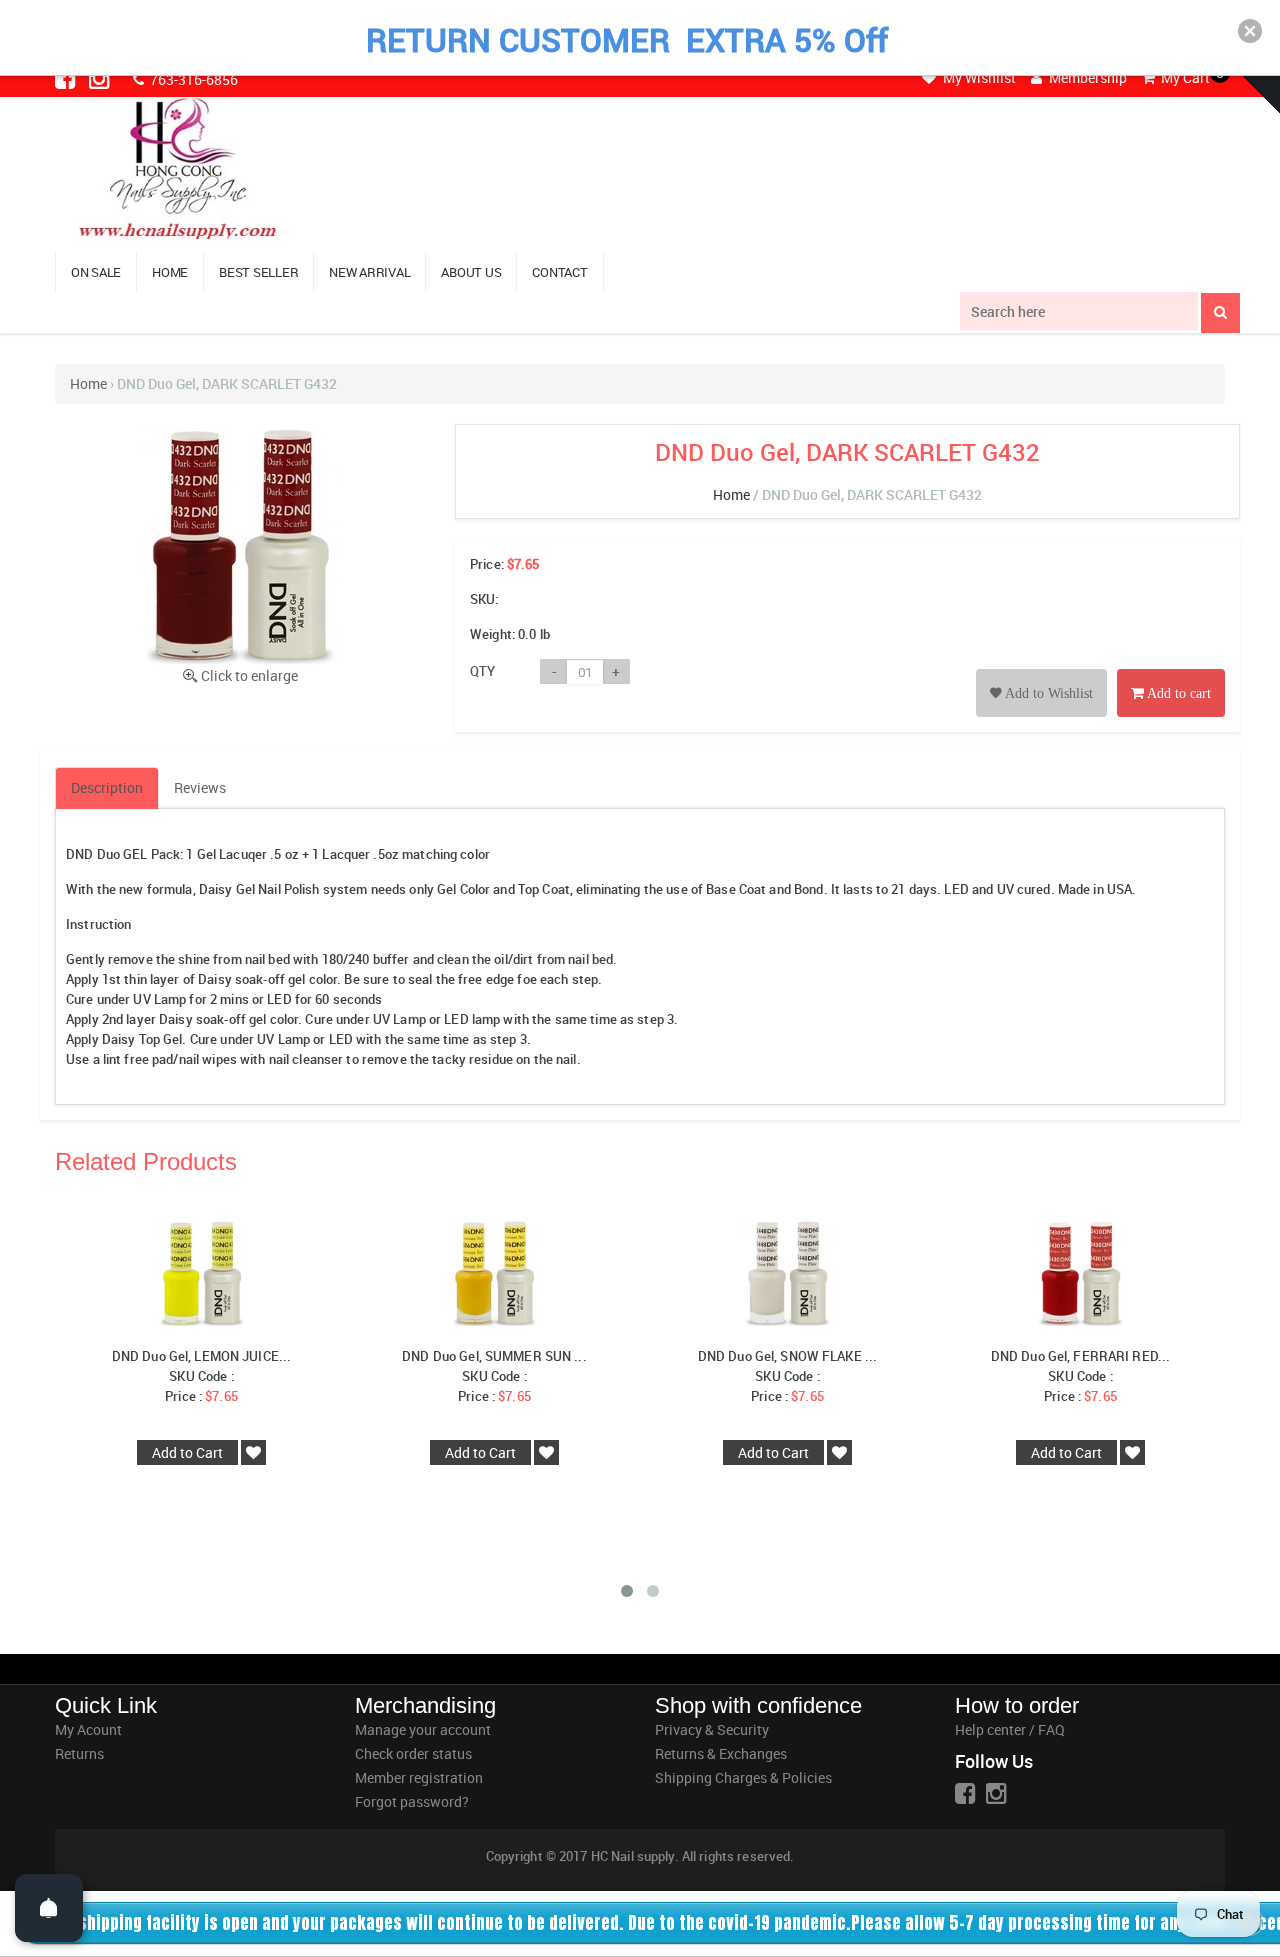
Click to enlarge (249, 675)
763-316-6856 (192, 79)
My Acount (88, 1729)
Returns (79, 1753)
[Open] (49, 1908)
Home (88, 383)
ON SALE (96, 272)
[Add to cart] (1171, 670)
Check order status (413, 1753)
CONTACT (559, 272)
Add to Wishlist (1047, 693)
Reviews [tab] (200, 787)
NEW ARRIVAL (369, 272)
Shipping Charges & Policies (743, 1777)
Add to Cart (187, 1452)
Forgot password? (412, 1801)
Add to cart (1177, 693)
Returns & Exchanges (721, 1753)
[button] (1250, 31)
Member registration (419, 1777)
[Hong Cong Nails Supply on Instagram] (101, 78)
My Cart (1184, 77)
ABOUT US (471, 272)
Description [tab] (107, 787)
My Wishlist (978, 77)
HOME (170, 272)
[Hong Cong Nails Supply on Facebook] (67, 78)
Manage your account (423, 1729)
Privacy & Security (712, 1729)
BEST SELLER (258, 272)
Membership (1086, 77)
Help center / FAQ (1010, 1729)
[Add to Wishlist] (1041, 670)
